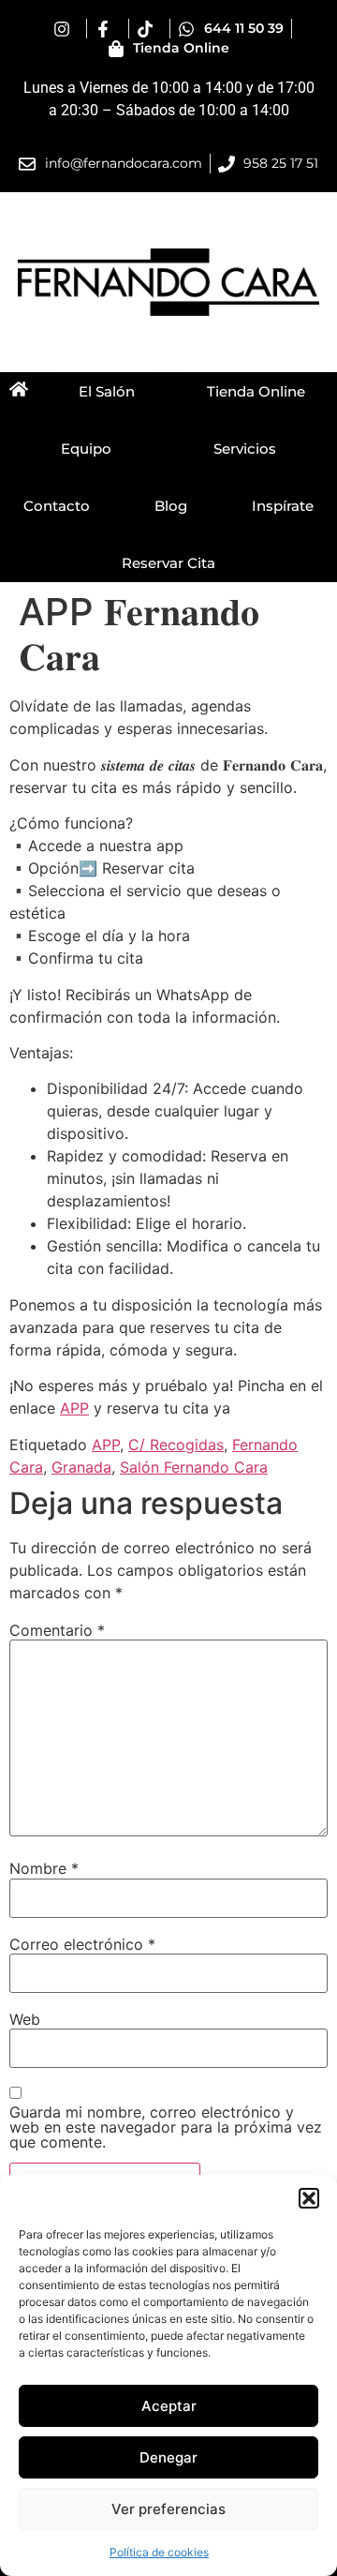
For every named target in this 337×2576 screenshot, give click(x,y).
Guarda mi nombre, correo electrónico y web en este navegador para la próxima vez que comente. (166, 2127)
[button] (309, 2198)
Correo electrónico (82, 1944)
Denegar (168, 2457)
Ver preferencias (168, 2509)
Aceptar (169, 2406)
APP (74, 1408)
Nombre (44, 1868)
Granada (81, 1467)
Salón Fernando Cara (194, 1467)
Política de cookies (159, 2552)
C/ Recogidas (176, 1445)
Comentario (57, 1630)
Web (25, 2019)
